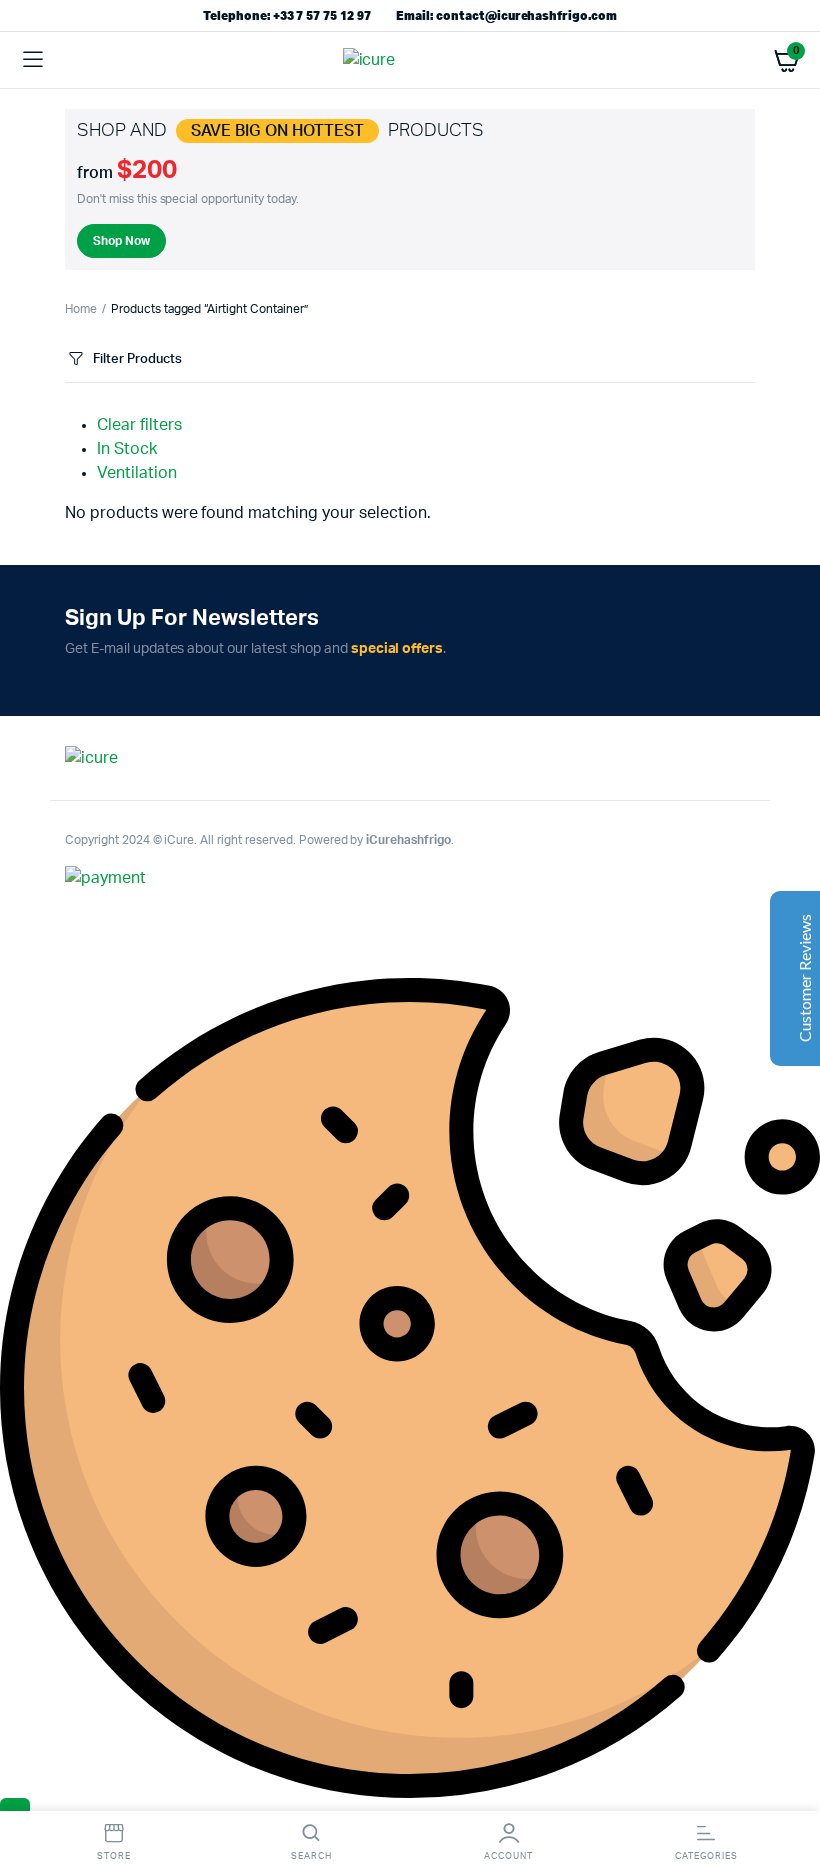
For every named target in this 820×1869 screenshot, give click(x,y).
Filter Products (137, 359)
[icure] (410, 60)
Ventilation (137, 473)
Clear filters (139, 425)
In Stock (127, 449)
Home (81, 309)
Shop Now (121, 241)
